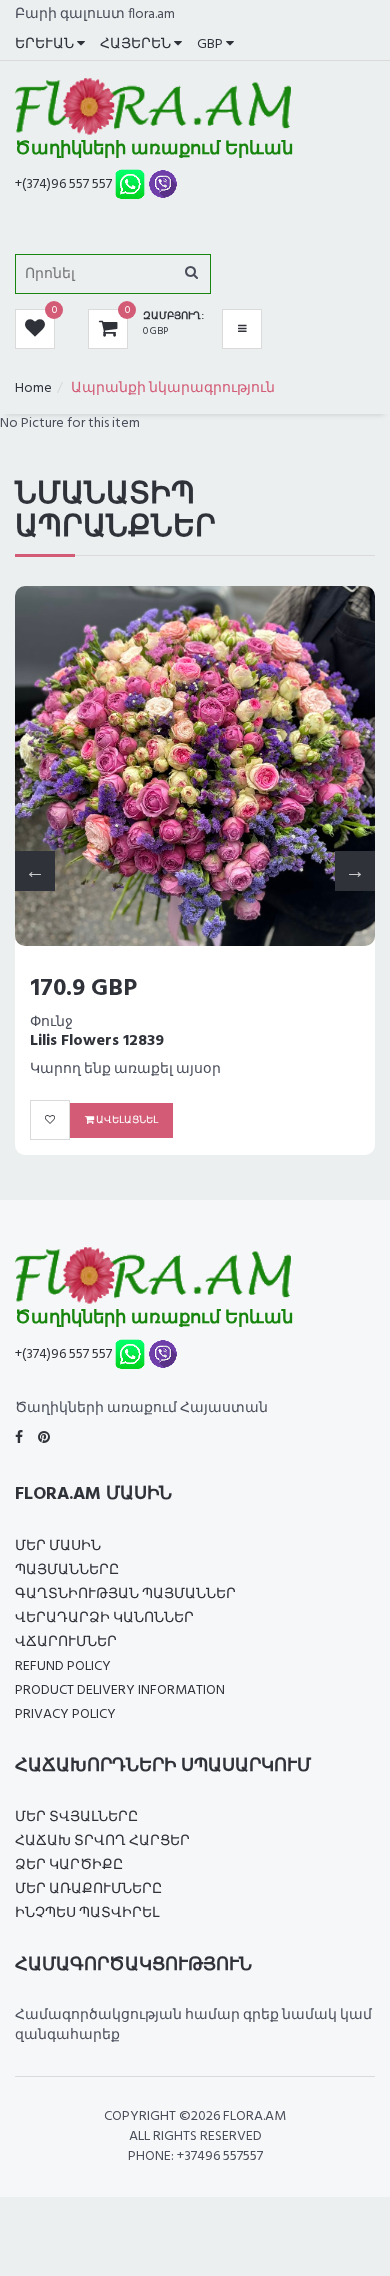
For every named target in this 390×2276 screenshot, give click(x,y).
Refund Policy (63, 1666)
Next (355, 871)
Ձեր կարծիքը (69, 1865)
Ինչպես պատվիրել (87, 1913)
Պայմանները (67, 1570)
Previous (35, 871)
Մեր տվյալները (76, 1817)
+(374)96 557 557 (63, 184)
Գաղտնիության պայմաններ (125, 1594)
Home (33, 388)
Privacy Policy (65, 1714)
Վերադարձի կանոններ (104, 1618)
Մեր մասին (58, 1546)
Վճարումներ (66, 1642)
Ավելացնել (138, 1120)
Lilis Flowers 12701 (108, 1041)
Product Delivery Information (120, 1690)
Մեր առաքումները (88, 1889)
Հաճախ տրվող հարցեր (102, 1841)
